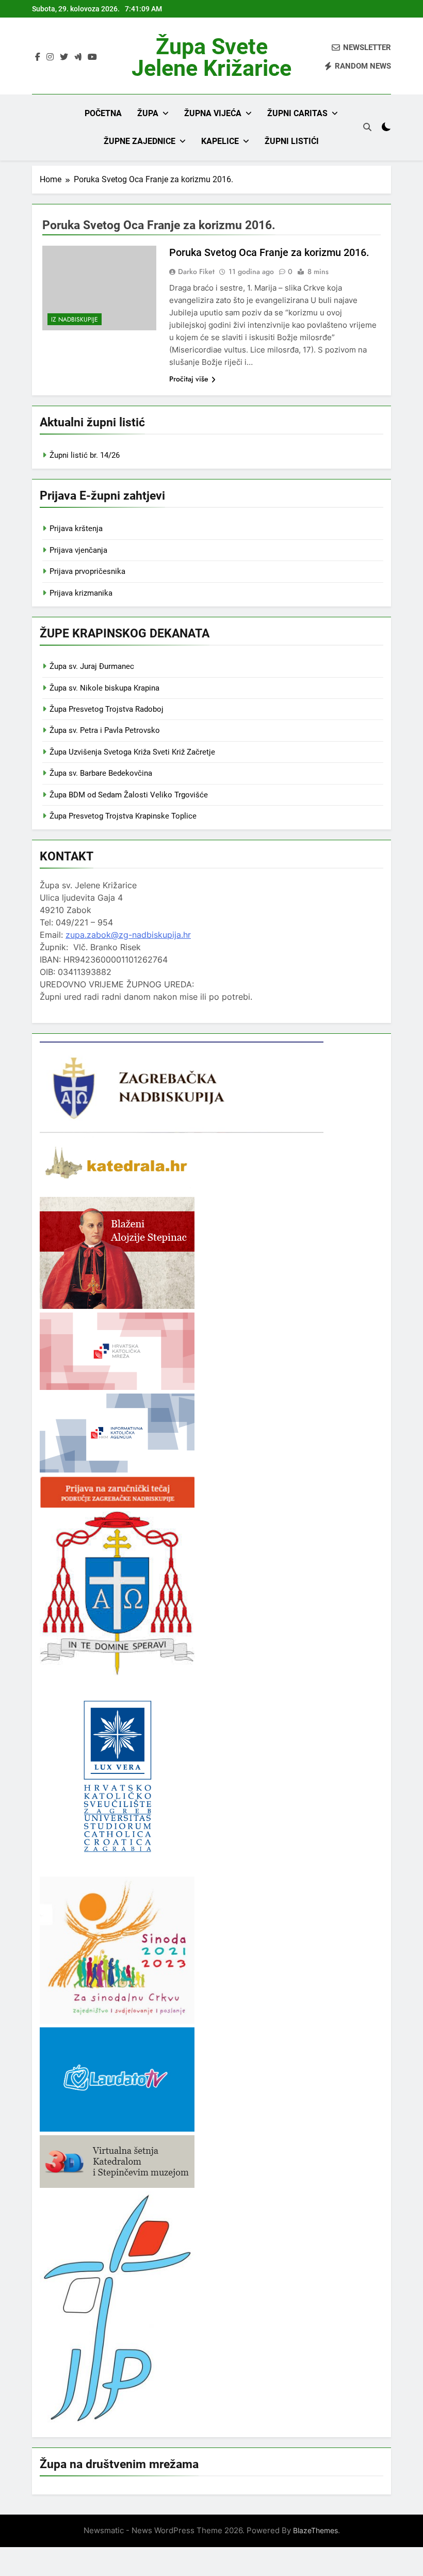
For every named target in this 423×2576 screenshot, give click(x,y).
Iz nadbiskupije (75, 319)
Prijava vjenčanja (78, 550)
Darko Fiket (196, 271)
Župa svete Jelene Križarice (211, 57)
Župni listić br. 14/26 (85, 455)
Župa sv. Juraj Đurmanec (92, 666)
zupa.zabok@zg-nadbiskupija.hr (128, 935)
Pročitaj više (189, 379)
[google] (78, 57)
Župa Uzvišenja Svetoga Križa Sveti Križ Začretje (132, 752)
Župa (148, 113)
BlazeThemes (315, 2530)
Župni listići (292, 141)
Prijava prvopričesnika (87, 571)
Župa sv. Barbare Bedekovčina (101, 773)
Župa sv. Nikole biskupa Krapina (104, 688)
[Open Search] (367, 127)
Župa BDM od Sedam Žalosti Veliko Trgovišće (129, 795)
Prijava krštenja (76, 529)
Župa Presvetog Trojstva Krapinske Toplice (123, 816)
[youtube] (92, 57)
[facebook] (38, 57)
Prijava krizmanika (81, 593)
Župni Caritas (297, 113)
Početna (103, 113)
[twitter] (64, 57)
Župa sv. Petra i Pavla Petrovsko (105, 730)
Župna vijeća (213, 113)
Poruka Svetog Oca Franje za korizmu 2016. (269, 252)
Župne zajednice (140, 141)
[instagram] (50, 57)
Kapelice (220, 141)
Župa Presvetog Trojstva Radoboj (107, 709)
